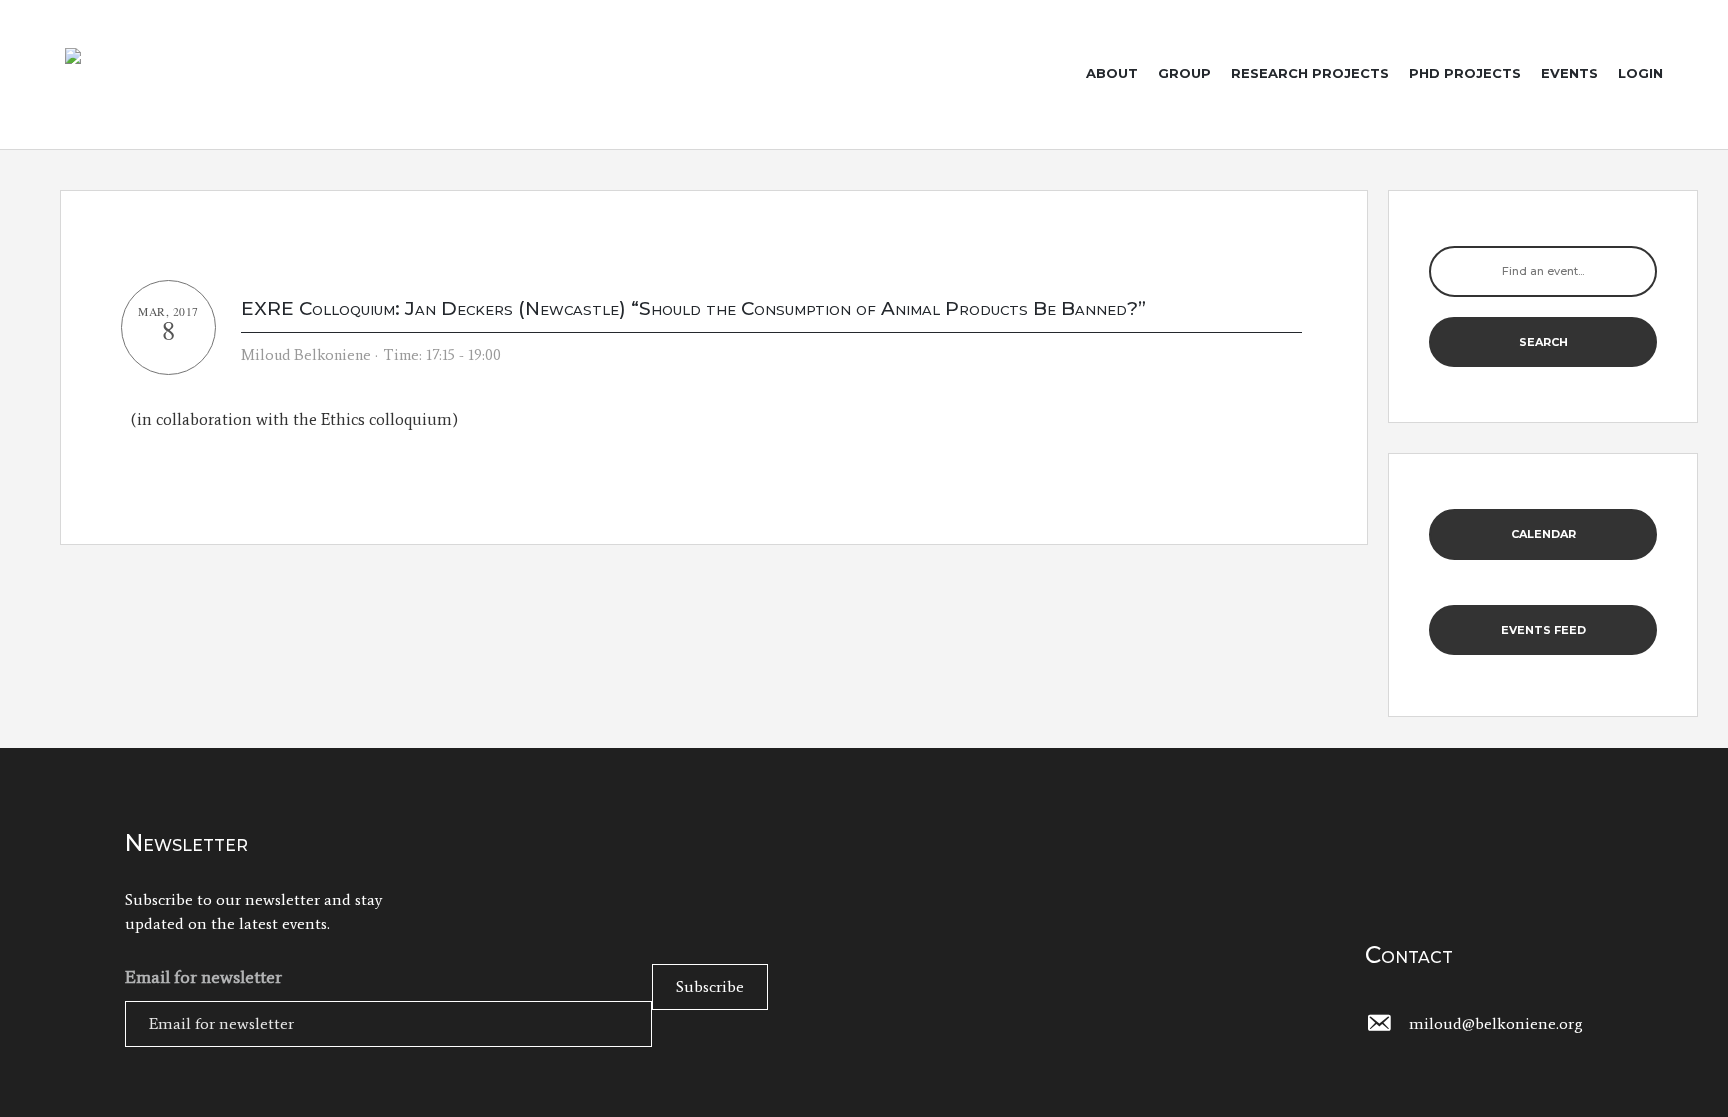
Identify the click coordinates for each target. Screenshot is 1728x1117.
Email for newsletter (203, 977)
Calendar (1543, 534)
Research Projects (1310, 73)
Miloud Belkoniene (306, 354)
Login (1640, 73)
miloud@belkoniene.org (1496, 1023)
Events (1569, 73)
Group (1184, 73)
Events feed (1543, 630)
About (1112, 73)
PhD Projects (1465, 73)
